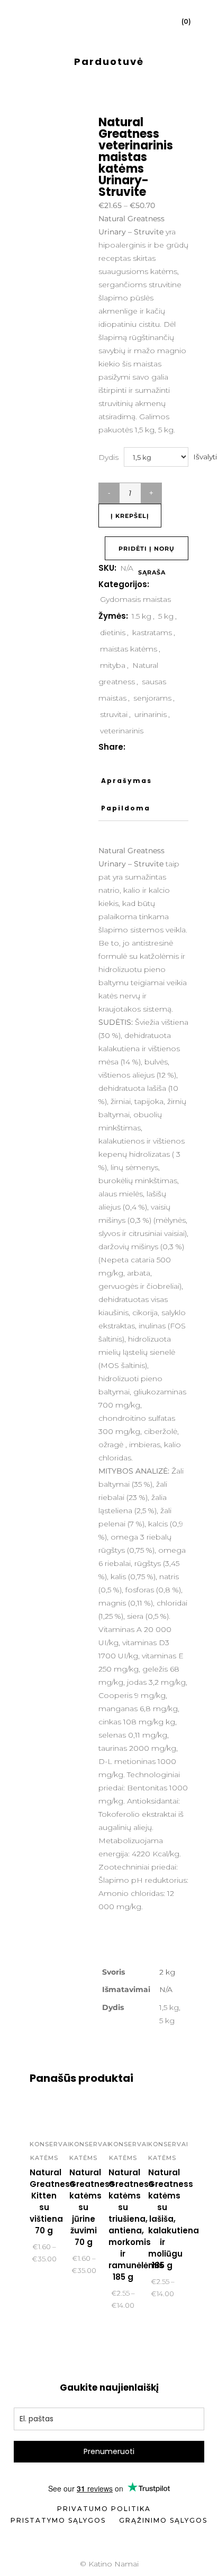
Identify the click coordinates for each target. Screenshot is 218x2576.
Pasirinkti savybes (73, 2306)
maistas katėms (129, 649)
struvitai (114, 714)
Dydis (108, 457)
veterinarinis (122, 731)
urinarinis (151, 714)
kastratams (152, 633)
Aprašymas (126, 781)
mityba (113, 665)
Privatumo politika (104, 2509)
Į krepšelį (130, 516)
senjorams (152, 698)
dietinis (113, 633)
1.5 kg (142, 616)
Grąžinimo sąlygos (163, 2520)
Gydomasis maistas (135, 599)
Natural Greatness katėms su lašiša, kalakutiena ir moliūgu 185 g (174, 2219)
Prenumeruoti (109, 2451)
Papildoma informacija (129, 813)
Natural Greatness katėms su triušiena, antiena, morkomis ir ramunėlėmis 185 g (136, 2225)
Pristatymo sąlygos (58, 2520)
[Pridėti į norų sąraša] (44, 2114)
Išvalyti (205, 457)
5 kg (166, 616)
